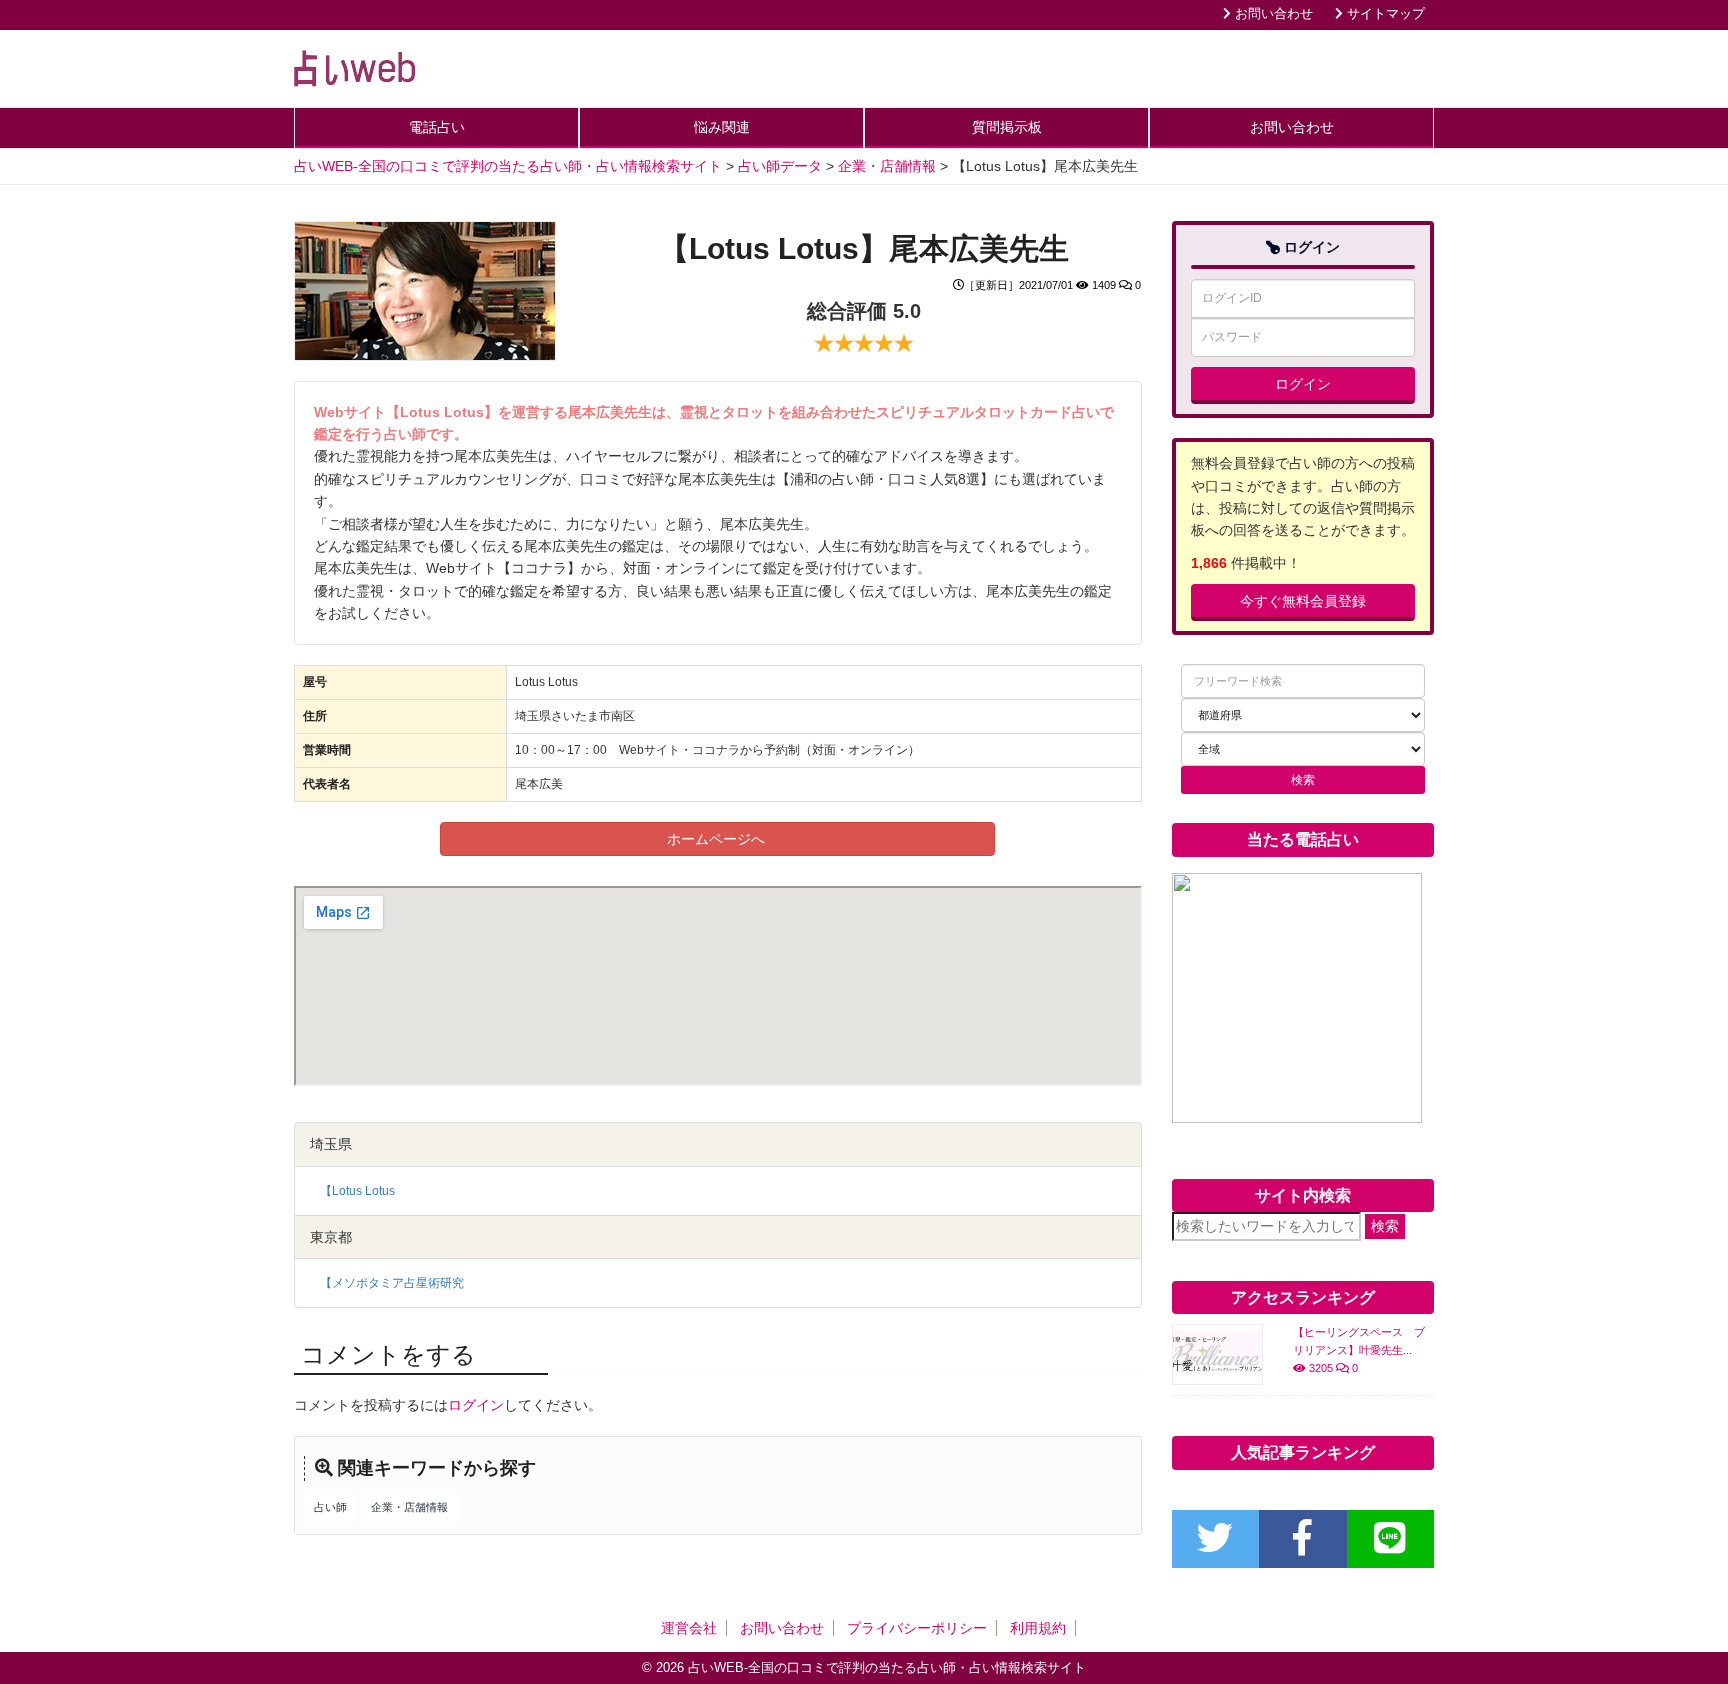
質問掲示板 (1007, 127)
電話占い (437, 127)
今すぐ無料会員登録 (1303, 601)
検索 (1385, 1226)
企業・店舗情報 (409, 1507)
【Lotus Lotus (357, 1191)
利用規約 (1038, 1628)
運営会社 (689, 1628)
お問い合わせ (1272, 14)
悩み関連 (722, 127)
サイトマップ (1384, 14)
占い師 (330, 1507)
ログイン (476, 1405)
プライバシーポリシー (917, 1628)
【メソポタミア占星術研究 (392, 1283)
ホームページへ (718, 839)
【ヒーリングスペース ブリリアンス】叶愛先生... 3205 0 (1359, 1350)
